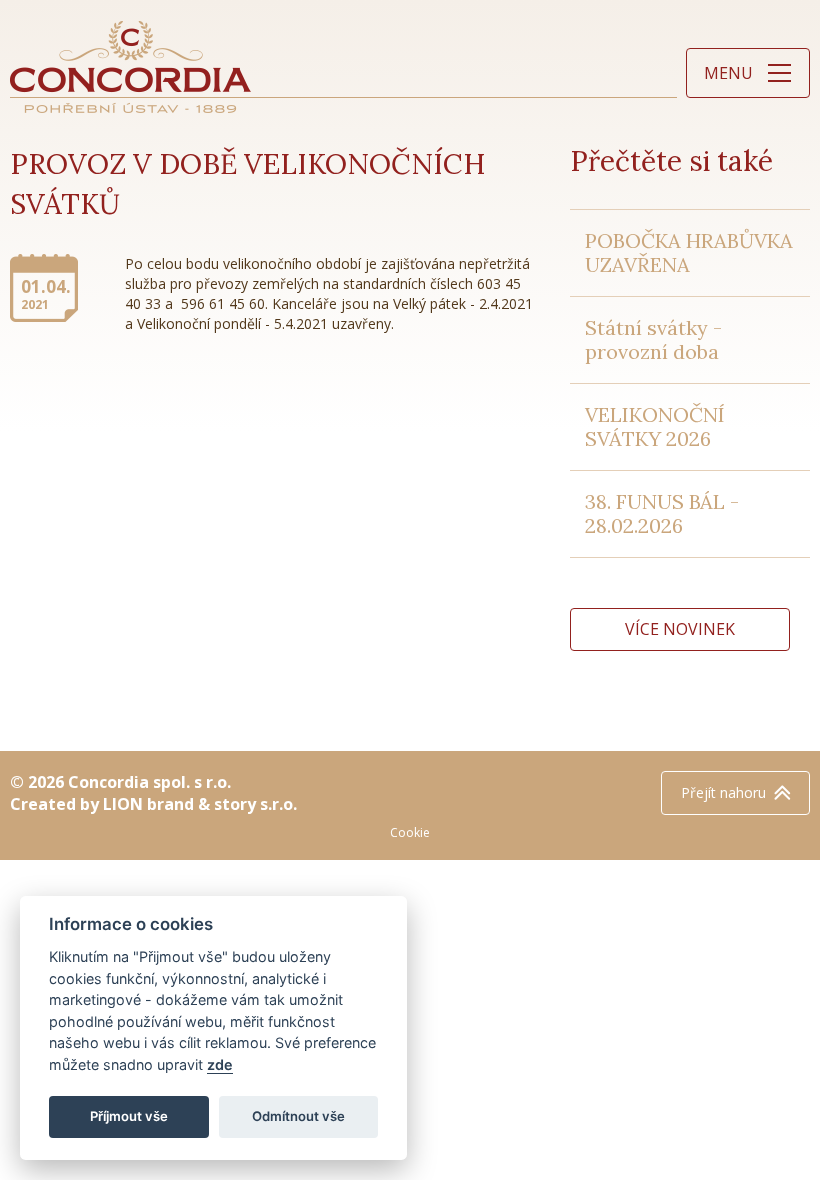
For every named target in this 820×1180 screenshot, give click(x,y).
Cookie (410, 832)
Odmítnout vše (298, 1116)
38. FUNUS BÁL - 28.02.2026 (662, 513)
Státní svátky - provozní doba (653, 339)
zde (220, 1064)
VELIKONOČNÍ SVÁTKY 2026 (655, 426)
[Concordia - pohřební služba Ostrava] (131, 66)
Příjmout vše (129, 1116)
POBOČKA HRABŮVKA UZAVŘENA (689, 252)
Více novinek (680, 629)
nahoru (723, 792)
